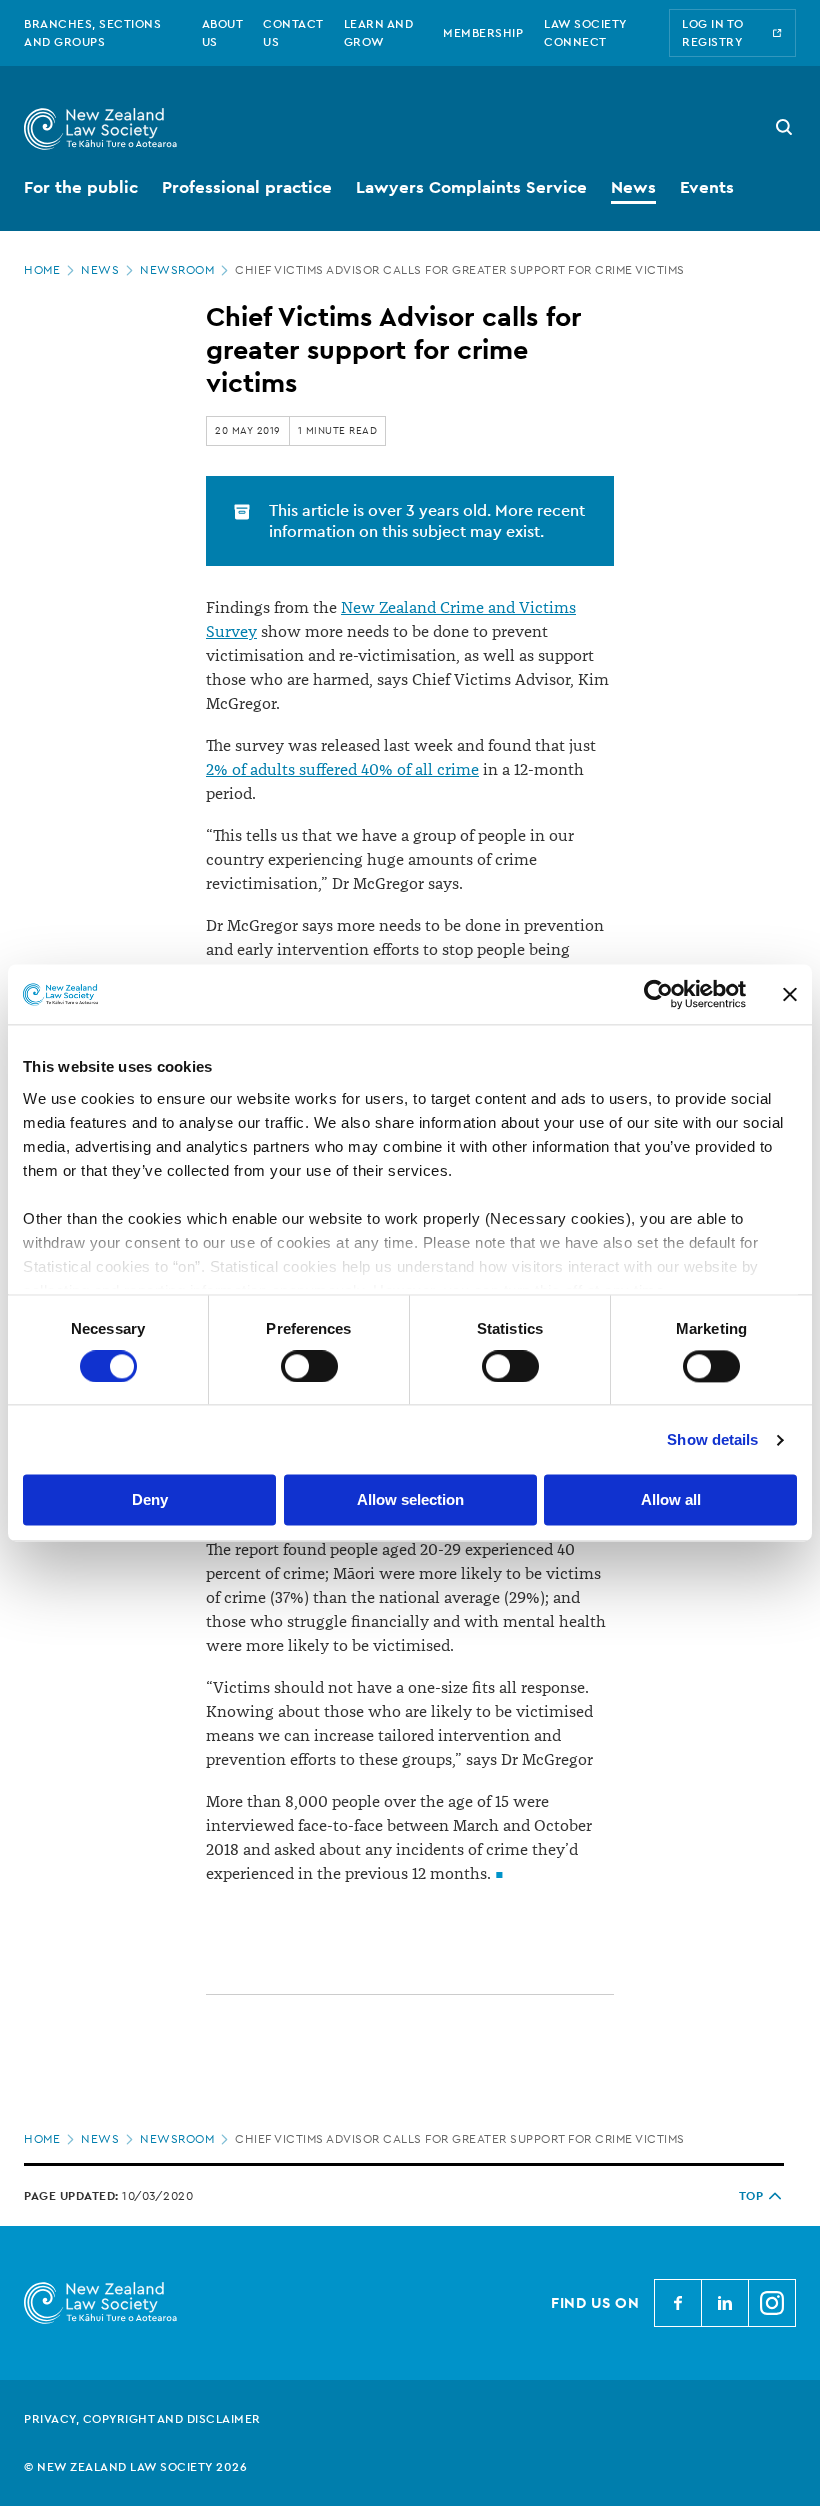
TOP (751, 2196)
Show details (712, 1439)
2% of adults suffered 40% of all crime (342, 770)
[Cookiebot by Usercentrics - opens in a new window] (658, 994)
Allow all (671, 1500)
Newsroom (177, 270)
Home (42, 270)
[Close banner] (790, 994)
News (100, 270)
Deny (150, 1500)
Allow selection (410, 1500)
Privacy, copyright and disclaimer (142, 2419)
